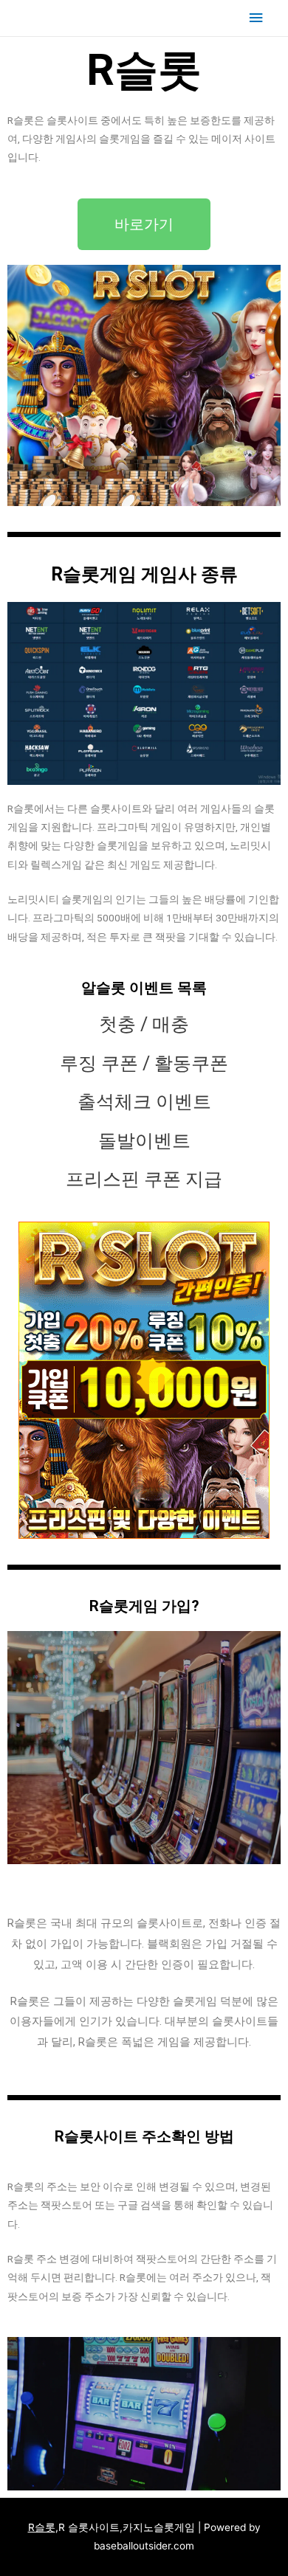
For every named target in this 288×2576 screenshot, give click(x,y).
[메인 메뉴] (256, 18)
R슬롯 (42, 2527)
